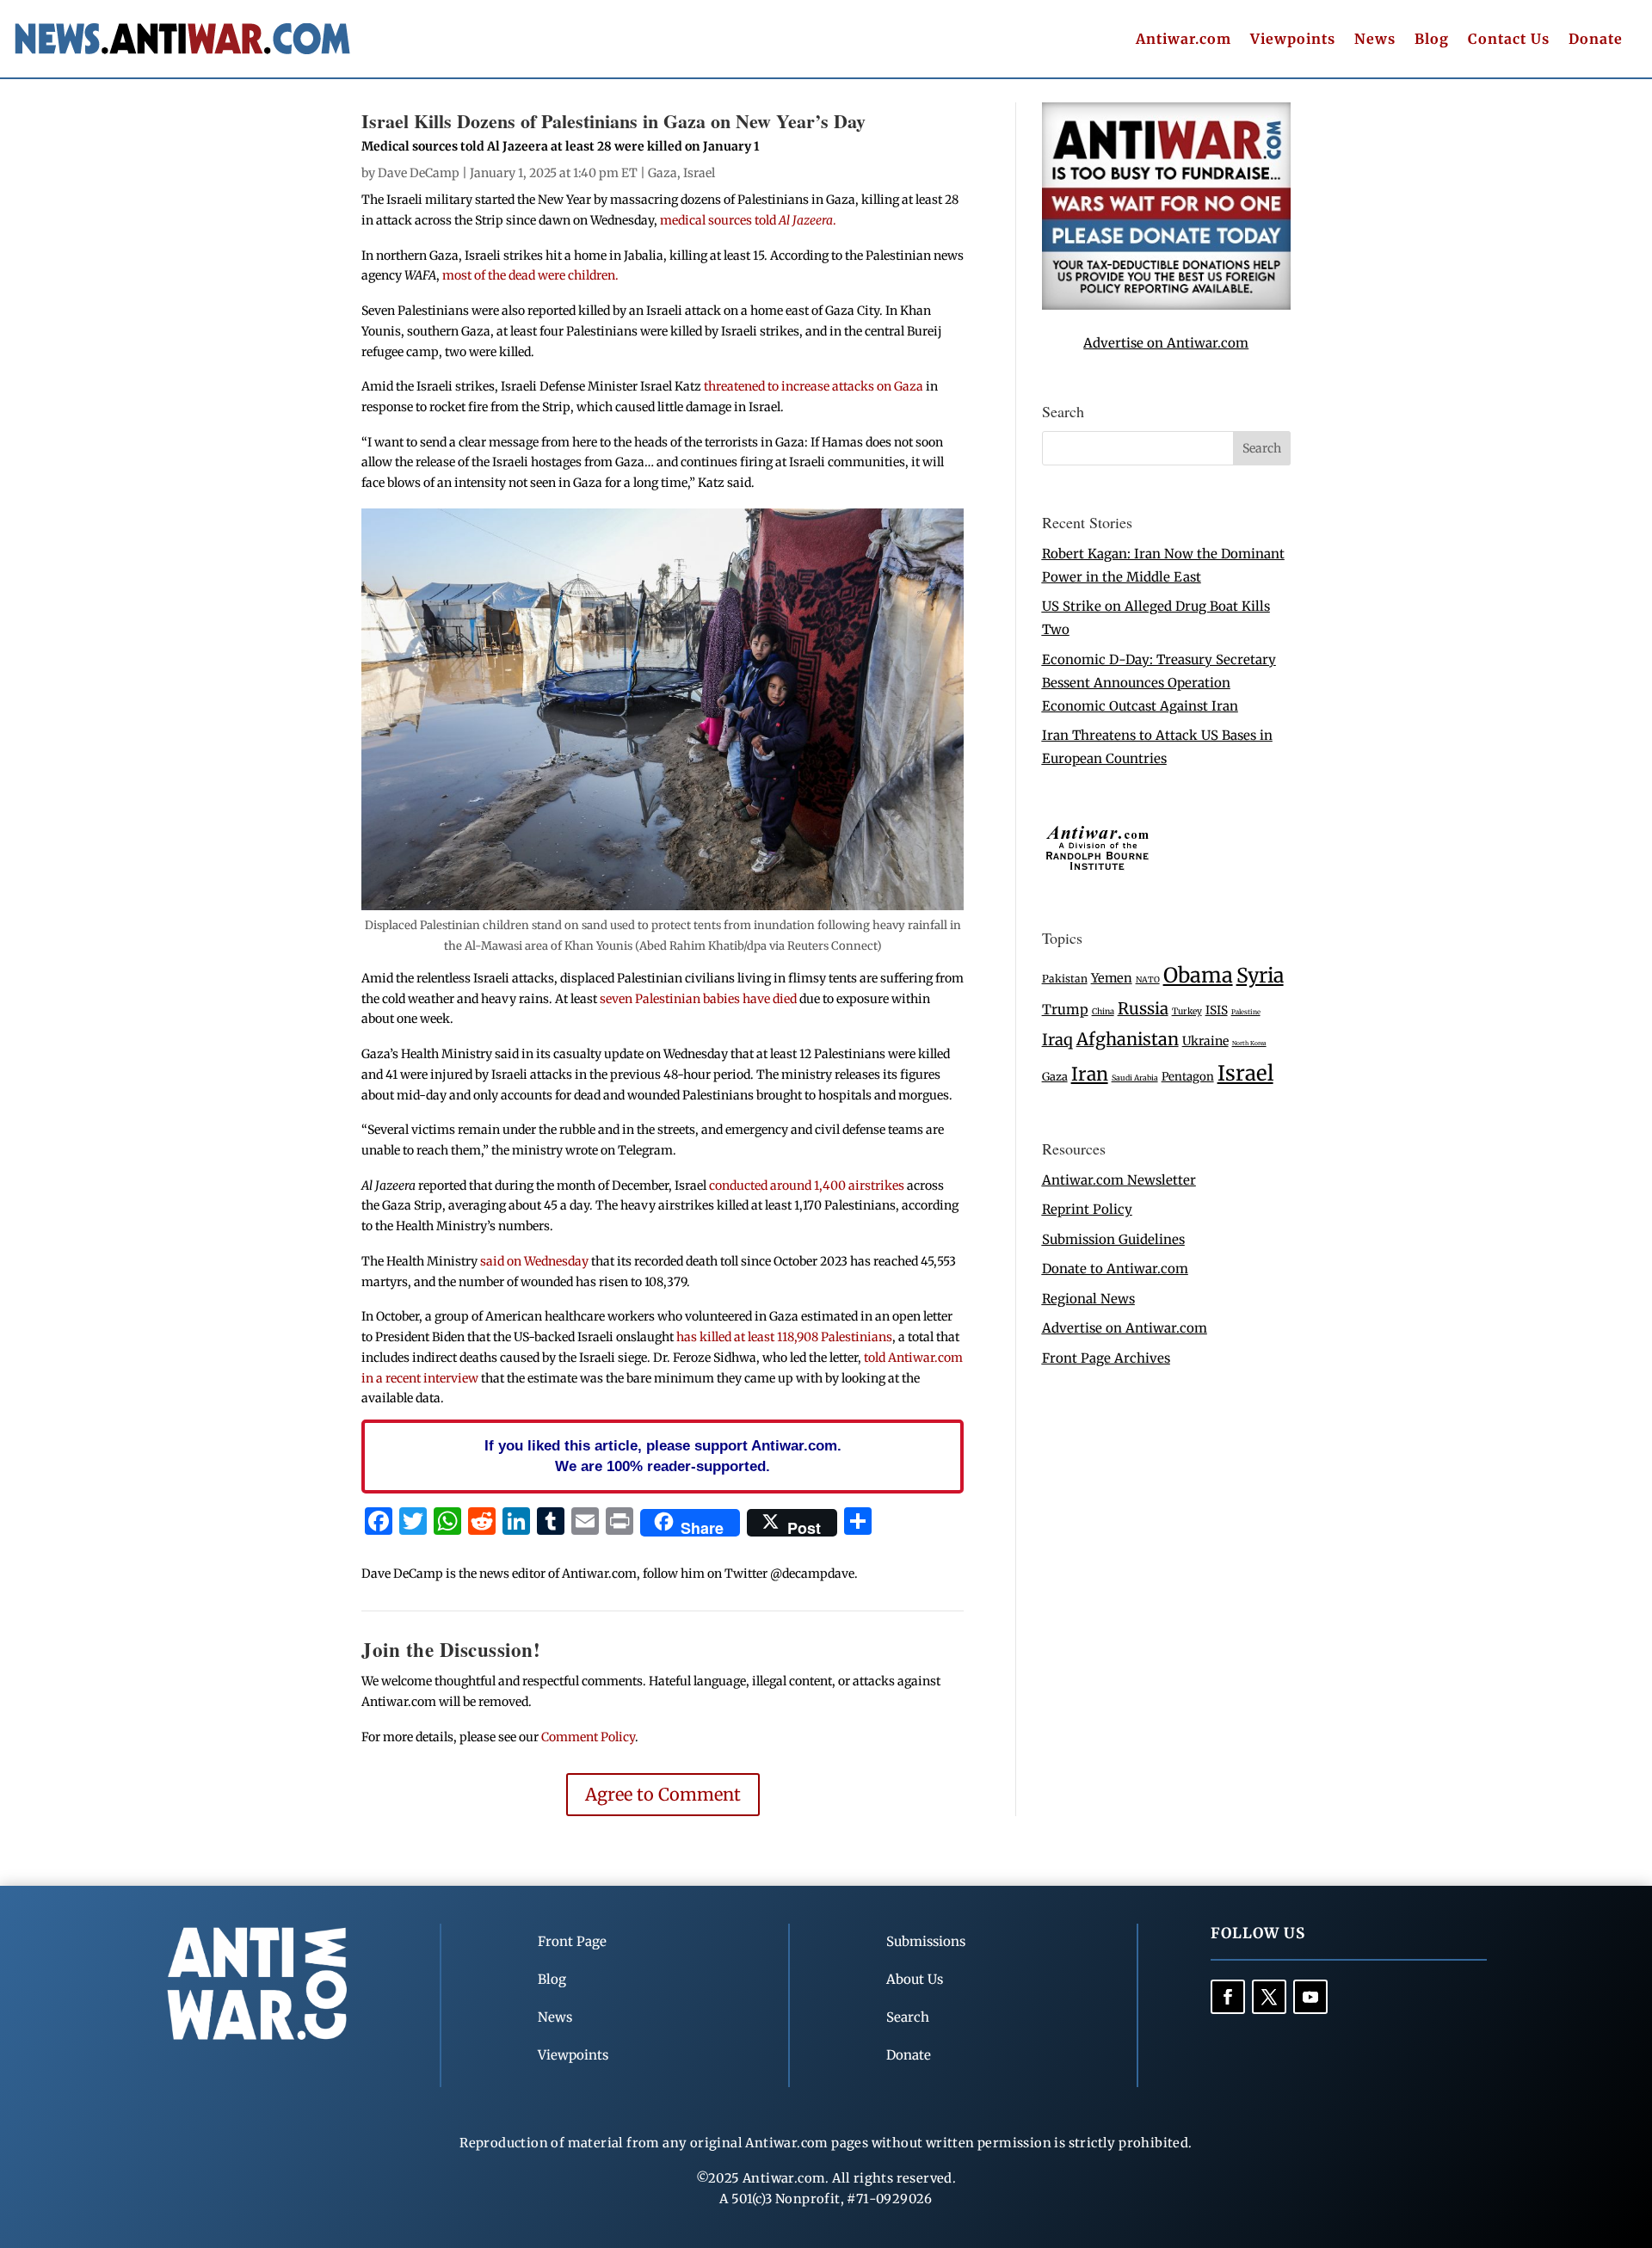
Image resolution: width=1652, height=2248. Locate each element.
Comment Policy (588, 1737)
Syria (1260, 975)
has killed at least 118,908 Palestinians (784, 1337)
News (1375, 40)
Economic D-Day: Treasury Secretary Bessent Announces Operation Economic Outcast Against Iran (1159, 683)
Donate (1596, 40)
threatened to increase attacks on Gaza (814, 386)
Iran (1090, 1074)
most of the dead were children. (529, 275)
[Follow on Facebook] (1228, 1997)
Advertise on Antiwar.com (1166, 343)
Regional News (1088, 1299)
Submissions (926, 1941)
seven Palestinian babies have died (698, 999)
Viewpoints (1293, 40)
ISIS (1217, 1010)
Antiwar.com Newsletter (1119, 1180)
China (1103, 1012)
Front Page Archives (1106, 1358)
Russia (1143, 1009)
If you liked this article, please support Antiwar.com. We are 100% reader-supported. (663, 1456)
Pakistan (1065, 979)
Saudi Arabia (1135, 1078)
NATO (1148, 980)
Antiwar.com (1184, 40)
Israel (699, 173)
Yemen (1112, 978)
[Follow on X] (1269, 1997)
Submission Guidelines (1113, 1239)
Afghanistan (1128, 1039)
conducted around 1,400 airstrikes (807, 1186)
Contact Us (1509, 40)
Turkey (1187, 1011)
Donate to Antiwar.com (1115, 1269)
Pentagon (1188, 1077)
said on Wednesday (534, 1261)
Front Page (572, 1941)
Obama (1198, 975)
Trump (1065, 1010)
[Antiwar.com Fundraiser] (1166, 305)
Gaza (663, 173)
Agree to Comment (663, 1794)
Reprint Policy (1087, 1209)
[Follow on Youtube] (1310, 1997)
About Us (915, 1979)
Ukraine (1205, 1041)
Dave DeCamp (419, 173)
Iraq (1057, 1040)
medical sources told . (748, 220)
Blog (1432, 40)
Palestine (1246, 1012)
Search (908, 2017)
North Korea (1249, 1043)
